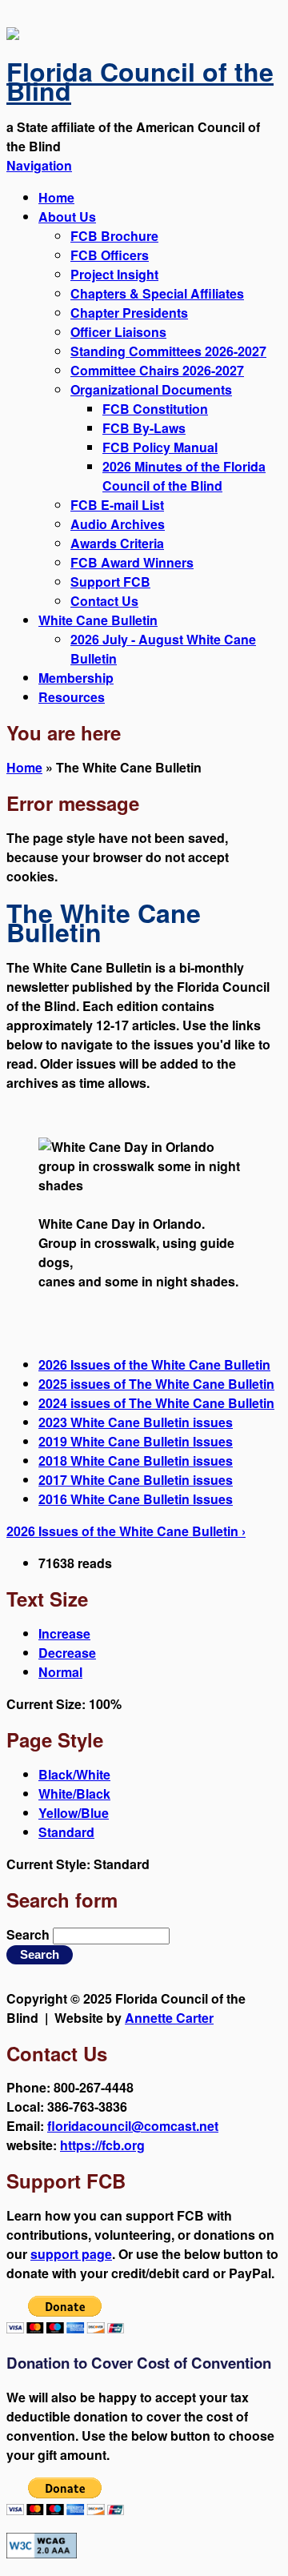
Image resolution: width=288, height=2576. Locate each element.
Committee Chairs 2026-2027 (157, 370)
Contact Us (104, 601)
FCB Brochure (114, 236)
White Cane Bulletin (98, 620)
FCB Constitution (155, 409)
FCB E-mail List (117, 505)
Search (30, 1934)
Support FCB (110, 582)
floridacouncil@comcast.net (133, 2126)
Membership (76, 678)
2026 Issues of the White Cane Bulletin (154, 1364)
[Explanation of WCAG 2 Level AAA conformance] (42, 2553)
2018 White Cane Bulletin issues (136, 1461)
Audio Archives (118, 524)
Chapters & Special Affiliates (157, 293)
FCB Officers (110, 255)
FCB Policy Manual (160, 447)
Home (56, 197)
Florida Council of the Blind (140, 81)
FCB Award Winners (132, 562)
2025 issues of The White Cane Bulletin (156, 1384)
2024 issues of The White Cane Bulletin (156, 1403)
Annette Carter (169, 2018)
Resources (72, 697)
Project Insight (114, 274)
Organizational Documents (151, 389)
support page (71, 2254)
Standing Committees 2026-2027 (168, 351)
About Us (67, 217)
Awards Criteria (117, 543)
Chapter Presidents (129, 313)
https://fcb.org (102, 2145)
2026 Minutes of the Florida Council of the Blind (184, 476)
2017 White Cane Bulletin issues (136, 1480)
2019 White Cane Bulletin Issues (136, 1441)
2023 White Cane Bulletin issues (136, 1422)
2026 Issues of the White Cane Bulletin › (126, 1531)
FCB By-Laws (144, 428)
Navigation (39, 165)
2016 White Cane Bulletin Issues (136, 1499)
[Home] (13, 35)
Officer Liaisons (118, 332)
